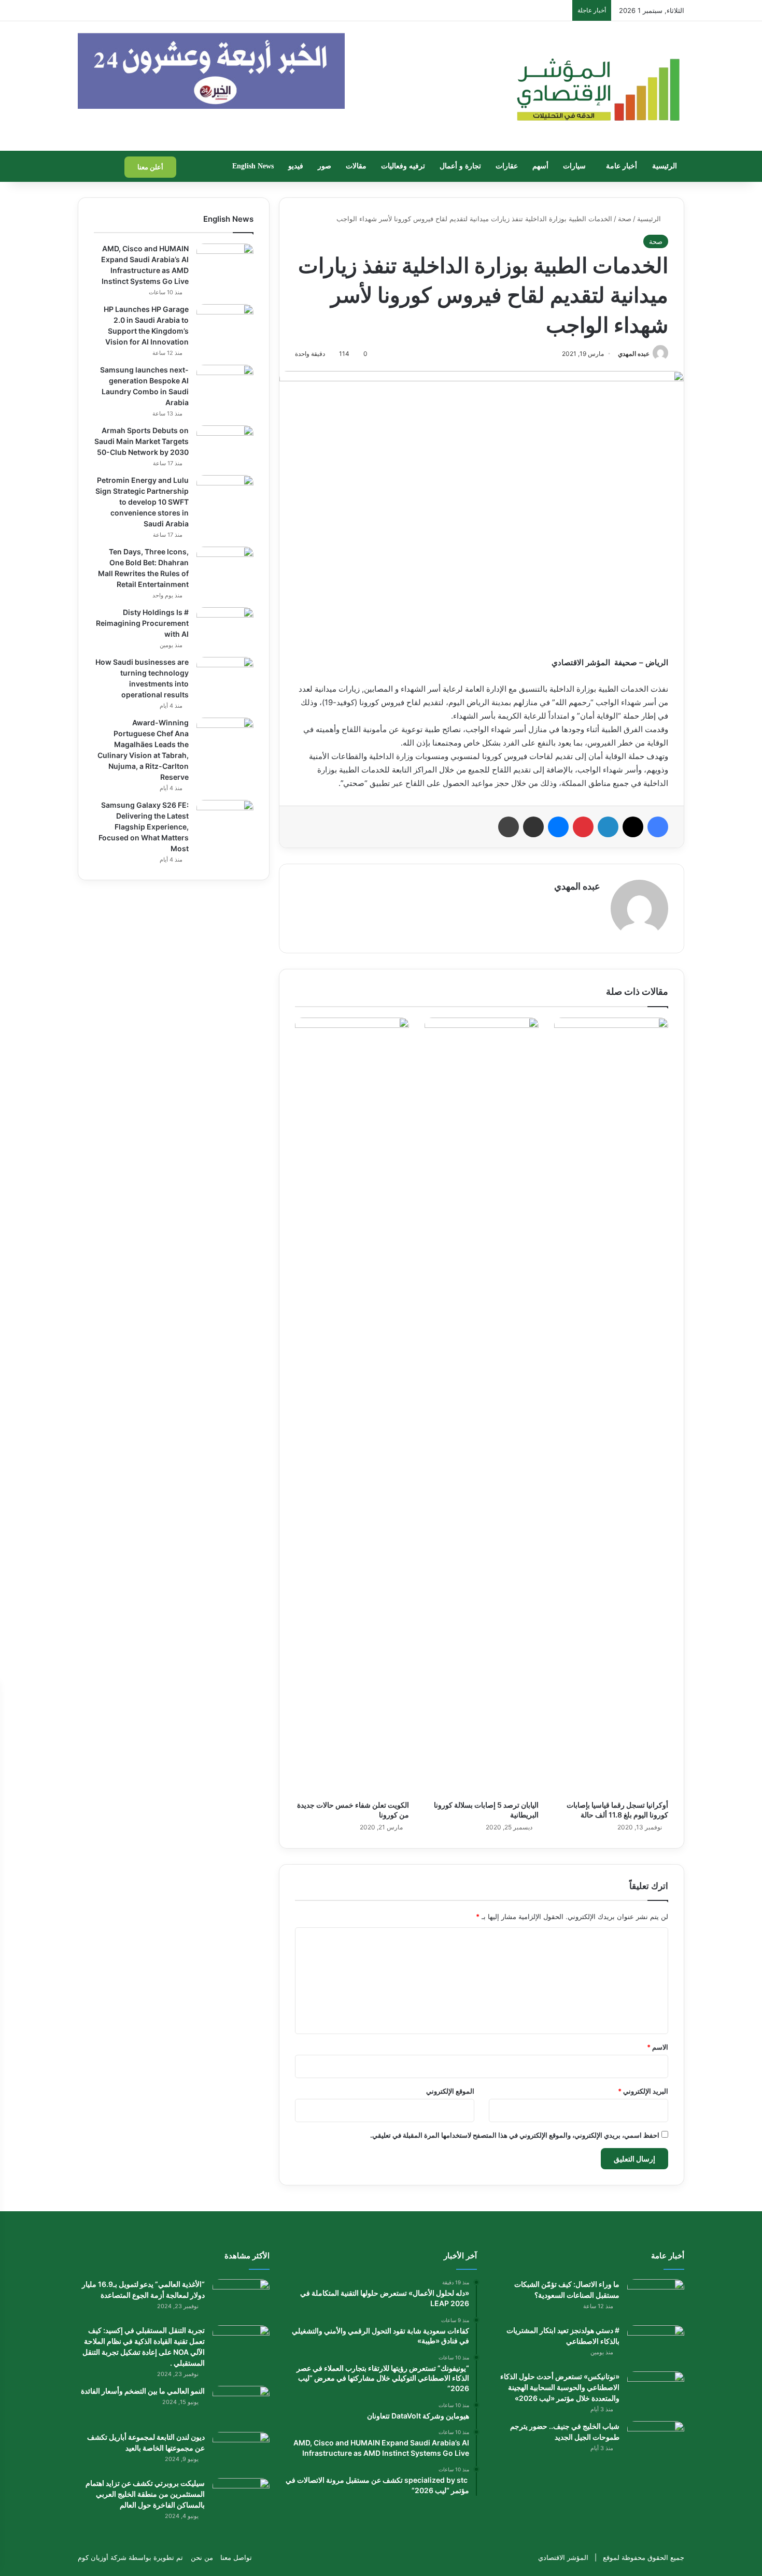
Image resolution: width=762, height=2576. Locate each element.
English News (253, 166)
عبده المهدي (634, 354)
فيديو (296, 166)
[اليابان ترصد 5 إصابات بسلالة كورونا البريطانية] (482, 1406)
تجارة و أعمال (460, 166)
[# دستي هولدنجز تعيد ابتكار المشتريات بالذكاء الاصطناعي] (656, 2345)
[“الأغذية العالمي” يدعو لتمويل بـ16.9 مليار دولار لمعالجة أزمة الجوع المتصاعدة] (241, 2299)
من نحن (202, 2557)
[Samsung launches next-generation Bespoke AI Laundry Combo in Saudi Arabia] (225, 384)
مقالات (356, 166)
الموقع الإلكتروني (450, 2091)
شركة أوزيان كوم (102, 2557)
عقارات (507, 166)
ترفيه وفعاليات (403, 166)
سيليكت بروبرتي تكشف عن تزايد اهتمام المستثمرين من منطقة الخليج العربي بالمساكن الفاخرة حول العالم (145, 2494)
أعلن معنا (150, 167)
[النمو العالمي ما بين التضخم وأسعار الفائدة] (241, 2405)
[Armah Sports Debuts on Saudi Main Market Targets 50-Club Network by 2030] (225, 445)
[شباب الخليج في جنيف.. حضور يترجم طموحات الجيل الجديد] (656, 2441)
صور (324, 166)
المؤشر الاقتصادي (563, 2557)
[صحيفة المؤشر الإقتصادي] (597, 86)
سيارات (574, 166)
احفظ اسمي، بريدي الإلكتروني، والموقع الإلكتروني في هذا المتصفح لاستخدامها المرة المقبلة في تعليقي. (515, 2135)
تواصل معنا (236, 2557)
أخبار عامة (622, 166)
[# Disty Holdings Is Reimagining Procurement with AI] (225, 627)
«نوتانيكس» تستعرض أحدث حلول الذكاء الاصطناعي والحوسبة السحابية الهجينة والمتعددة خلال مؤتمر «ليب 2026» (560, 2387)
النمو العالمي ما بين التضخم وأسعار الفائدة (143, 2391)
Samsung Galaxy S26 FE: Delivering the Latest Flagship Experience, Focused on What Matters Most (144, 827)
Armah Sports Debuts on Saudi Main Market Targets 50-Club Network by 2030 (142, 441)
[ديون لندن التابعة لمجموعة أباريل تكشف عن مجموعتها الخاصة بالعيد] (241, 2451)
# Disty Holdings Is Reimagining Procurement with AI (142, 623)
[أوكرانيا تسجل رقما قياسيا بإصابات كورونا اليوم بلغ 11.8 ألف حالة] (611, 1406)
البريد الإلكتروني (643, 2091)
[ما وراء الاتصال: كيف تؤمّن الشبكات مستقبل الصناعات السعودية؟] (656, 2299)
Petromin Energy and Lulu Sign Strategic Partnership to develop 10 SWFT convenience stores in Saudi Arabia (142, 502)
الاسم (658, 2047)
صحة (625, 219)
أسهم (540, 166)
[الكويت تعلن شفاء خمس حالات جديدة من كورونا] (352, 1406)
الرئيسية (665, 166)
